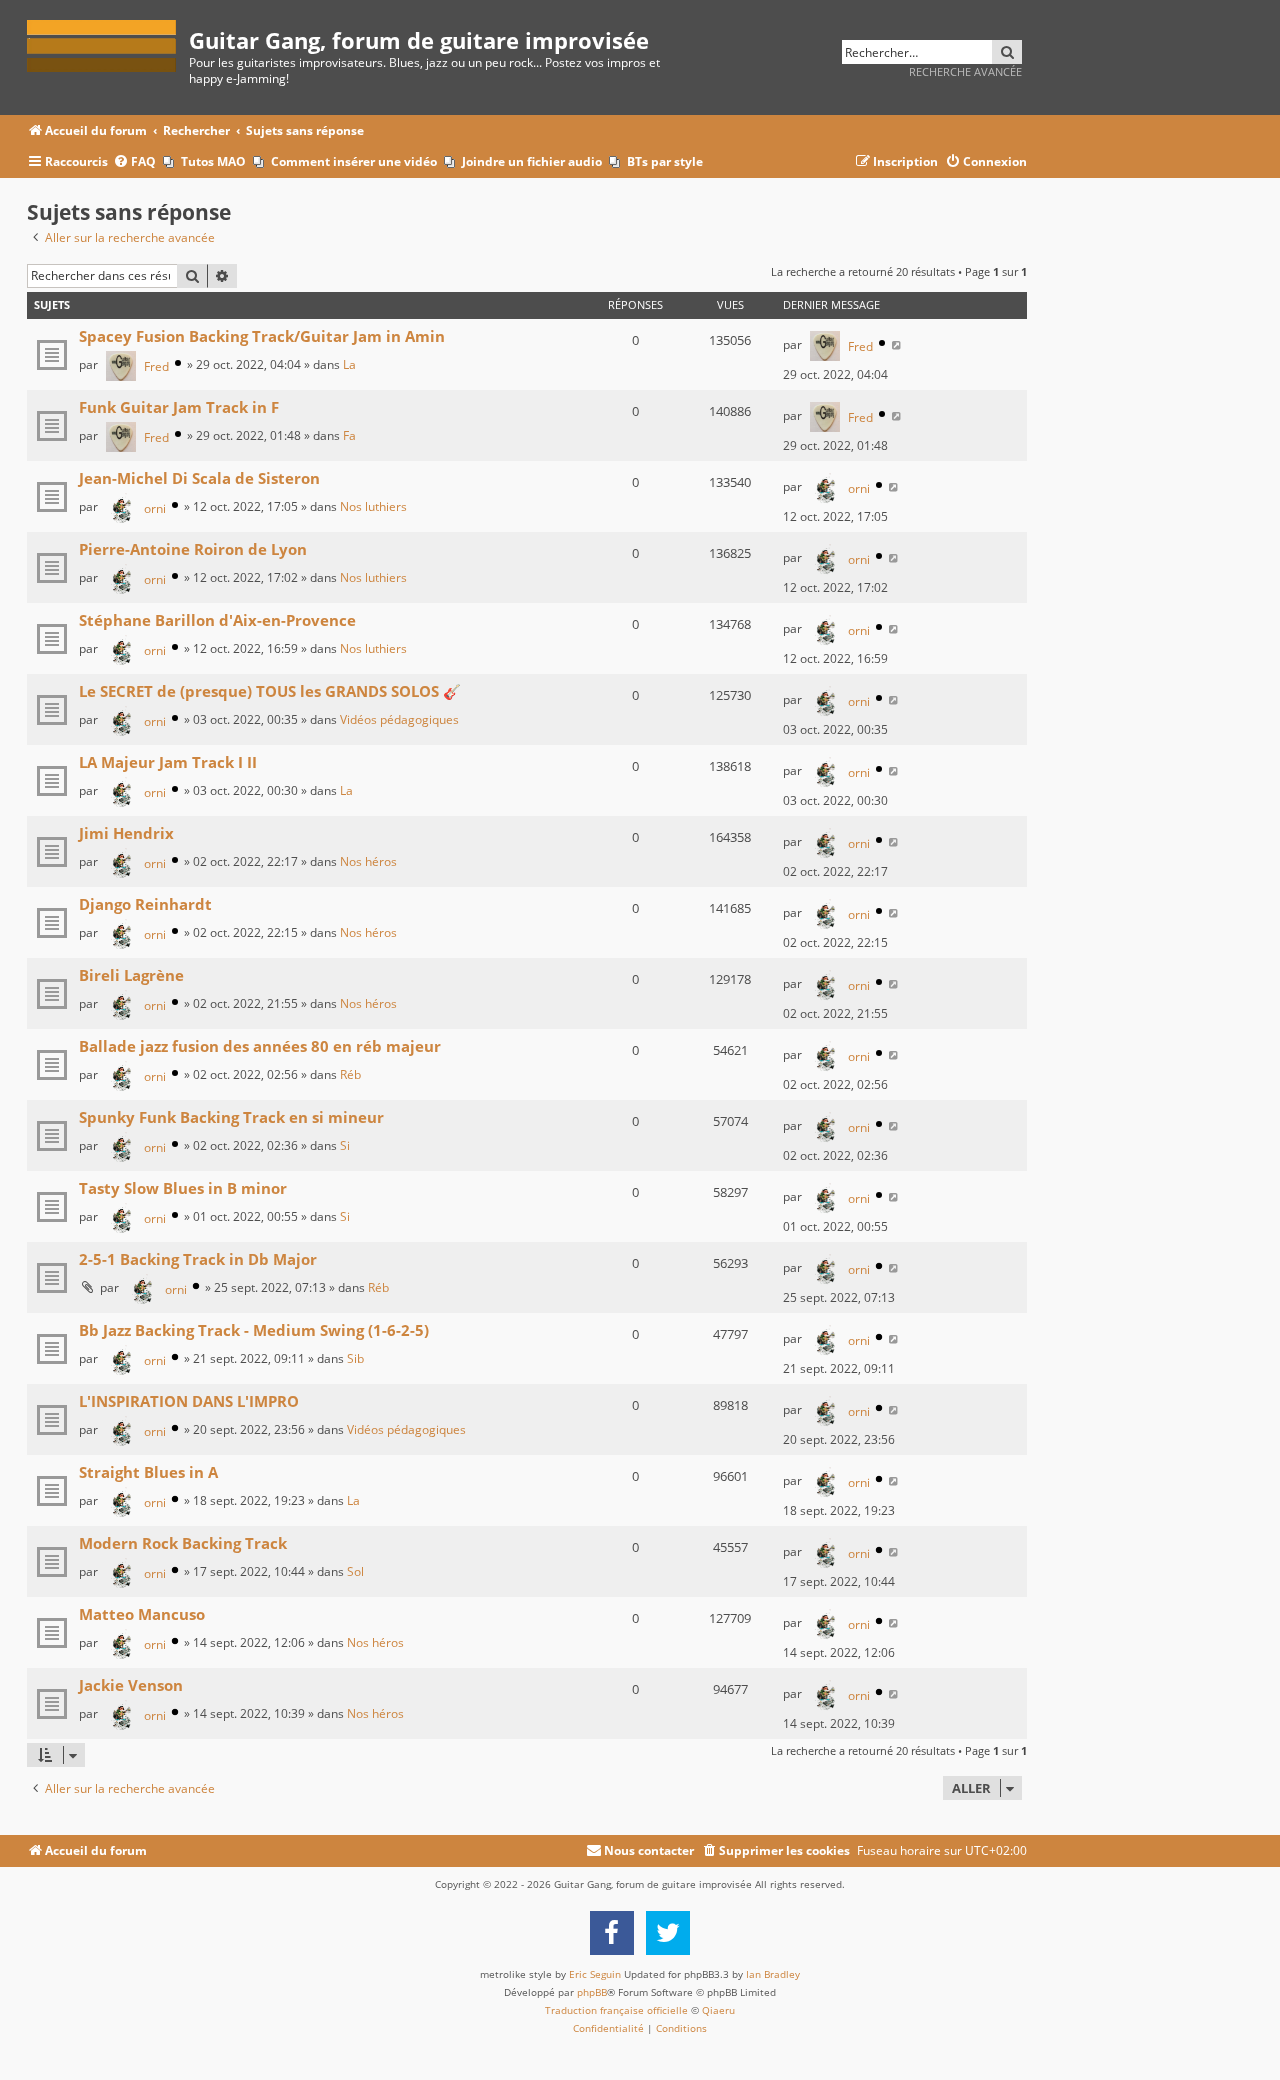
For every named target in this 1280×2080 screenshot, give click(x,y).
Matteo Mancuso (142, 1614)
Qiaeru (718, 2010)
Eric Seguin (595, 1974)
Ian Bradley (773, 1974)
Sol (355, 1571)
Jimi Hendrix (126, 833)
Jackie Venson (131, 1685)
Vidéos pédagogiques (399, 719)
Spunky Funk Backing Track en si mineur (231, 1117)
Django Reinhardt (145, 904)
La (349, 364)
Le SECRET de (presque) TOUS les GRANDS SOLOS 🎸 (270, 691)
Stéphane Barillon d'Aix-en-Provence (217, 620)
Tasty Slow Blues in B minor (183, 1188)
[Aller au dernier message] (897, 344)
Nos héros (368, 861)
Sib (355, 1358)
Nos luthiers (373, 506)
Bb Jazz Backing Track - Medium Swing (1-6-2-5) (254, 1330)
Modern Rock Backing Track (183, 1543)
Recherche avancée (965, 71)
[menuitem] (134, 162)
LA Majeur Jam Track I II (168, 762)
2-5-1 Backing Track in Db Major (198, 1259)
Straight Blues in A (148, 1472)
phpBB (592, 1992)
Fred (156, 366)
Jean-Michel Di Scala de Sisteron (199, 478)
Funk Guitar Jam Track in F (179, 407)
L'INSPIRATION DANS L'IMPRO (189, 1401)
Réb (350, 1074)
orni (155, 508)
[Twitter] (668, 1933)
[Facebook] (612, 1933)
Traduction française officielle (616, 2010)
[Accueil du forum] (108, 42)
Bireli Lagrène (131, 975)
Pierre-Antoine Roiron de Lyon (193, 549)
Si (345, 1145)
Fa (349, 435)
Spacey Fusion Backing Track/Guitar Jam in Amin (262, 336)
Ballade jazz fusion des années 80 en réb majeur (260, 1046)
